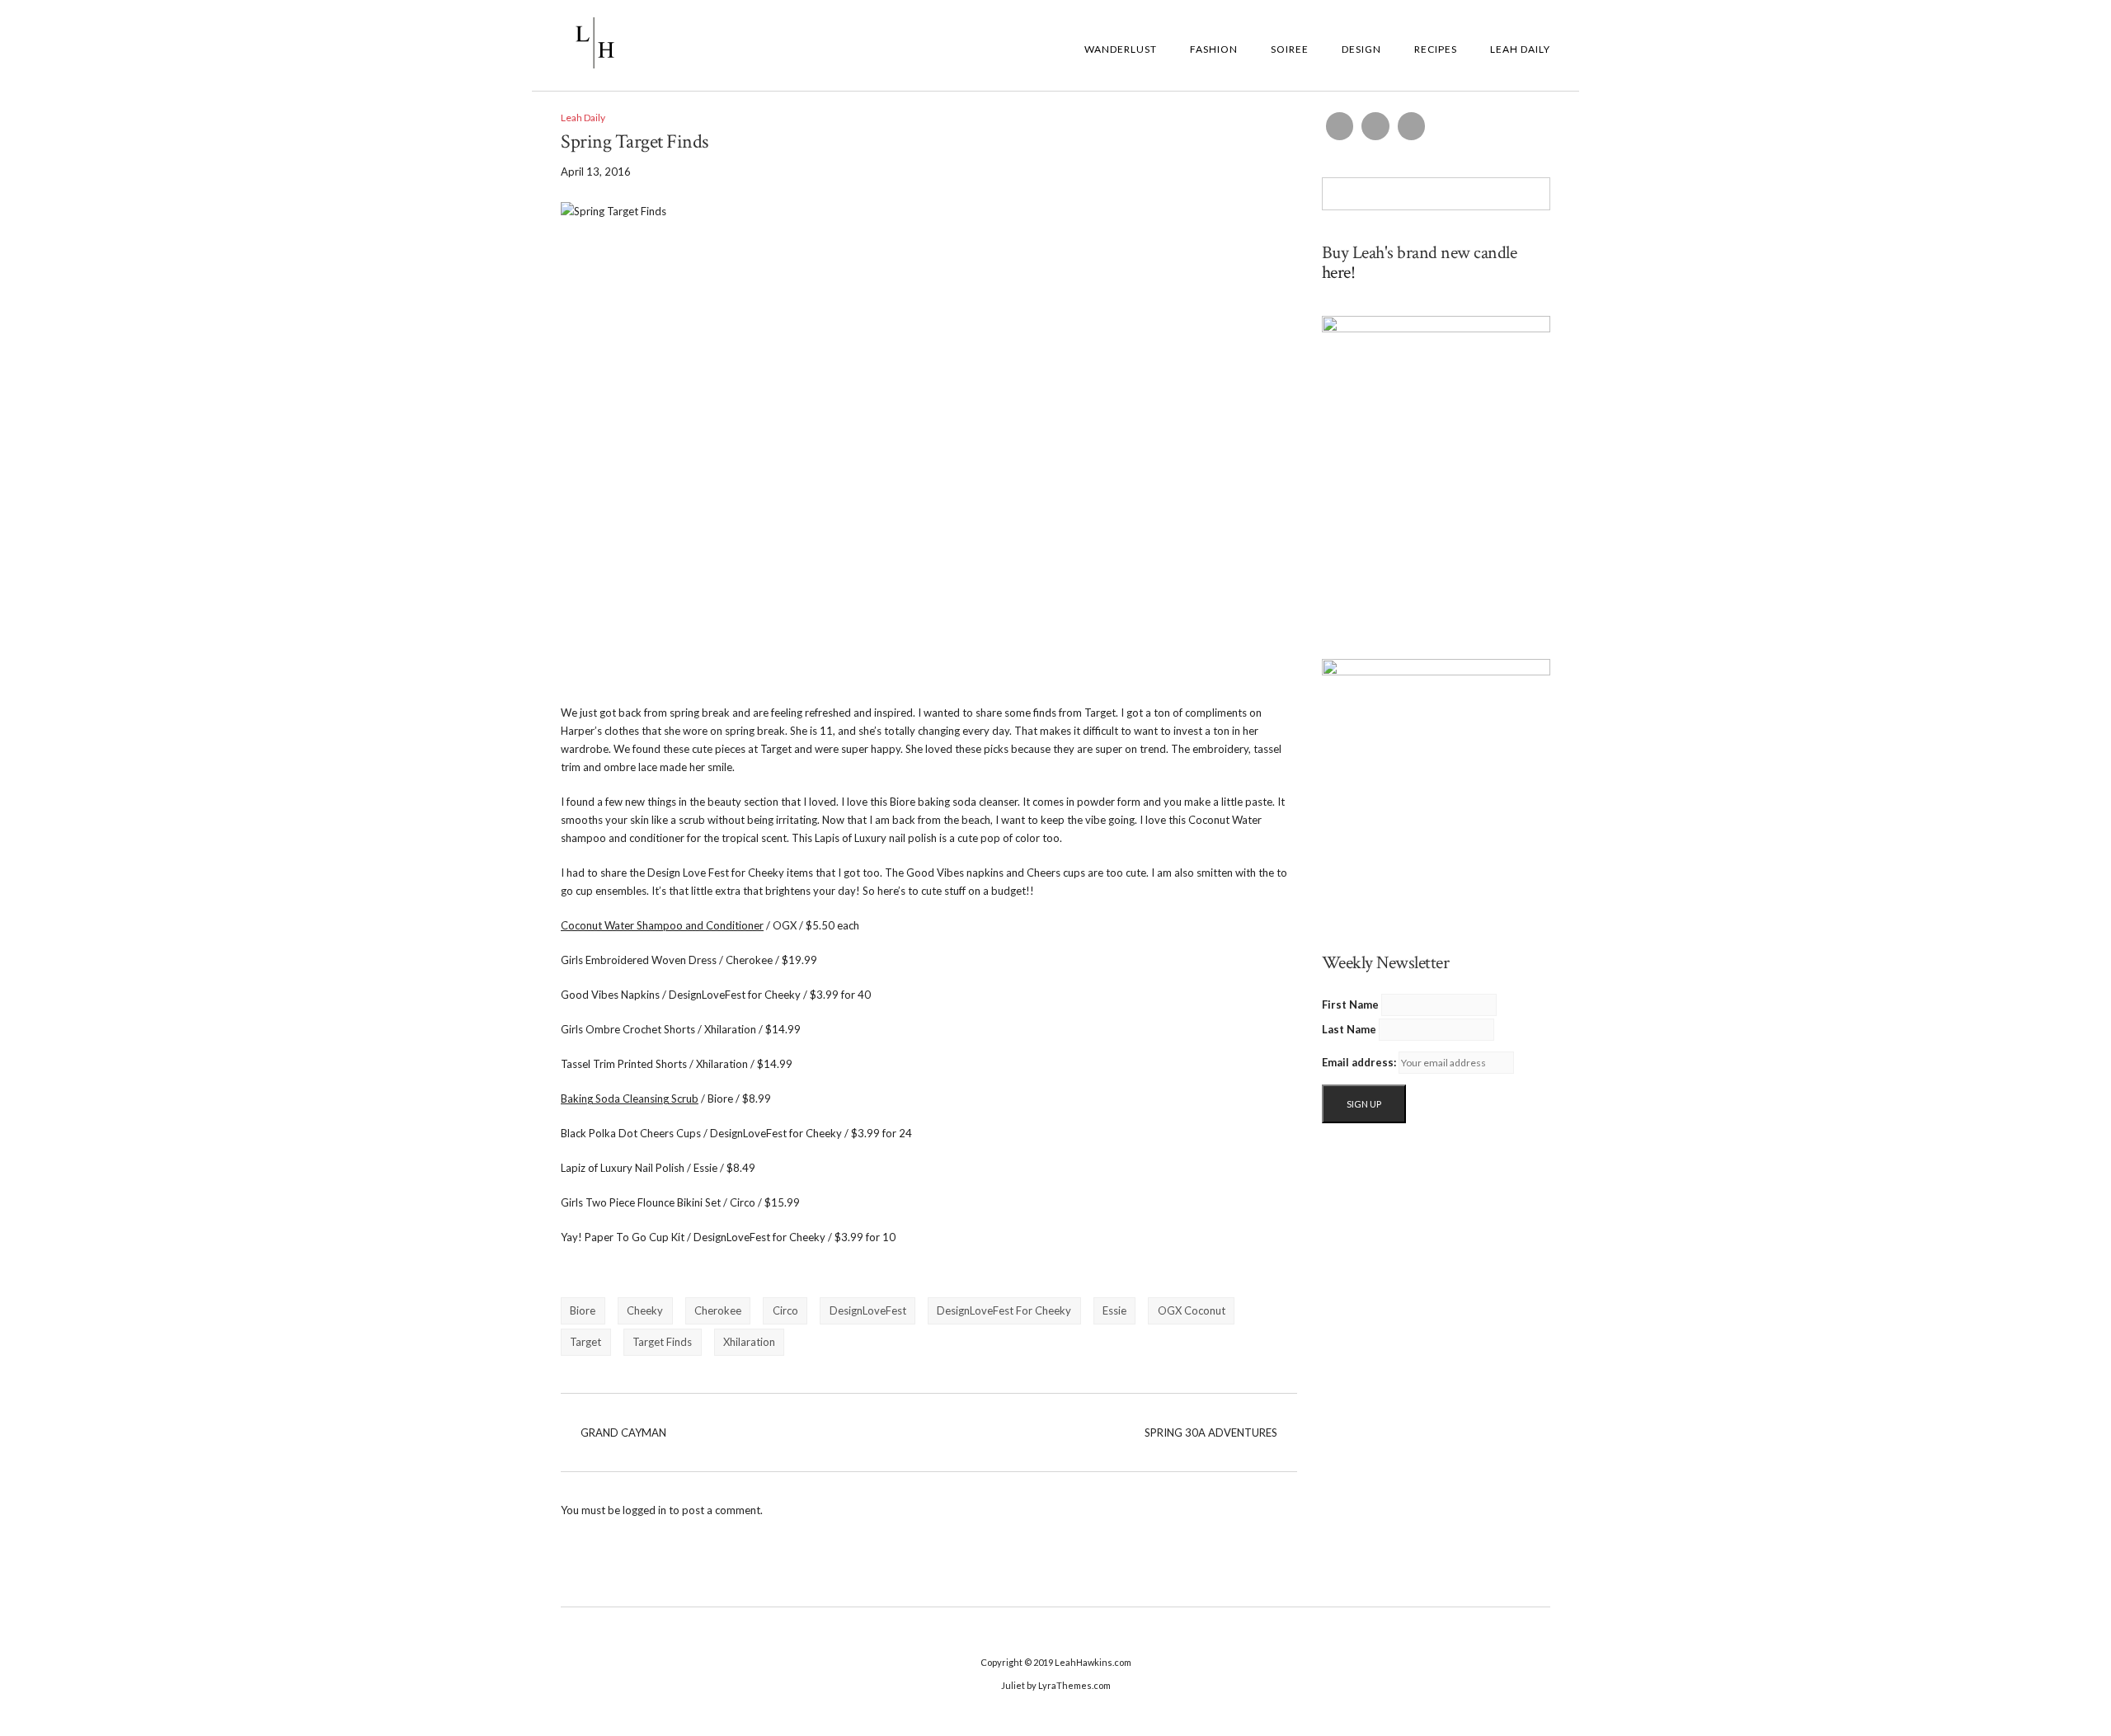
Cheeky (645, 1310)
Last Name (1349, 1029)
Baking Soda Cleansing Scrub (630, 1099)
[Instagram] (1375, 126)
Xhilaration (749, 1342)
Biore (583, 1310)
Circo (785, 1310)
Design (1361, 49)
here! (1339, 273)
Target (585, 1342)
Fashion (1214, 49)
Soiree (1290, 49)
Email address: (1359, 1062)
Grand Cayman (623, 1433)
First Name (1350, 1004)
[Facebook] (1340, 126)
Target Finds (662, 1342)
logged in (644, 1510)
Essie (1114, 1310)
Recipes (1436, 49)
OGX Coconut (1192, 1310)
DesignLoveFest (868, 1310)
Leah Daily (1520, 49)
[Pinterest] (1412, 126)
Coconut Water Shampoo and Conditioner (662, 925)
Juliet (1013, 1685)
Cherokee (718, 1310)
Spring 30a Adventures (1211, 1433)
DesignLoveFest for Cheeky (1004, 1310)
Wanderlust (1121, 49)
